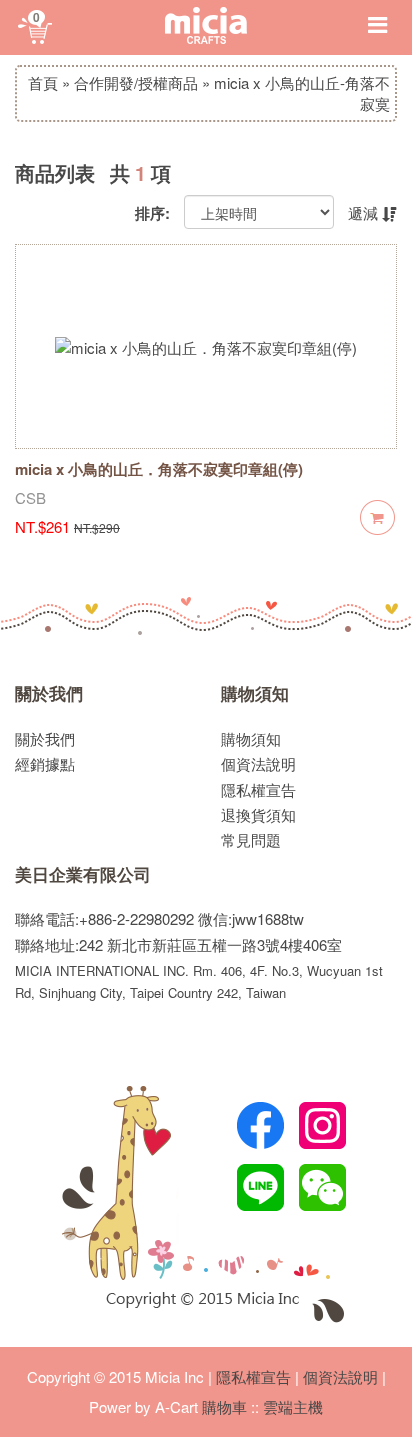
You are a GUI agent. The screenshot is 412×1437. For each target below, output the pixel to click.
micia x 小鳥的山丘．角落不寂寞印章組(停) (159, 469)
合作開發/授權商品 (136, 82)
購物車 (224, 1406)
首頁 (43, 82)
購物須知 (255, 693)
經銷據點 (45, 763)
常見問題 (251, 839)
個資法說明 (258, 763)
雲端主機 (293, 1406)
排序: (152, 213)
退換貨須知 (258, 814)
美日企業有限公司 (83, 874)
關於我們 (49, 693)
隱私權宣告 (258, 789)
